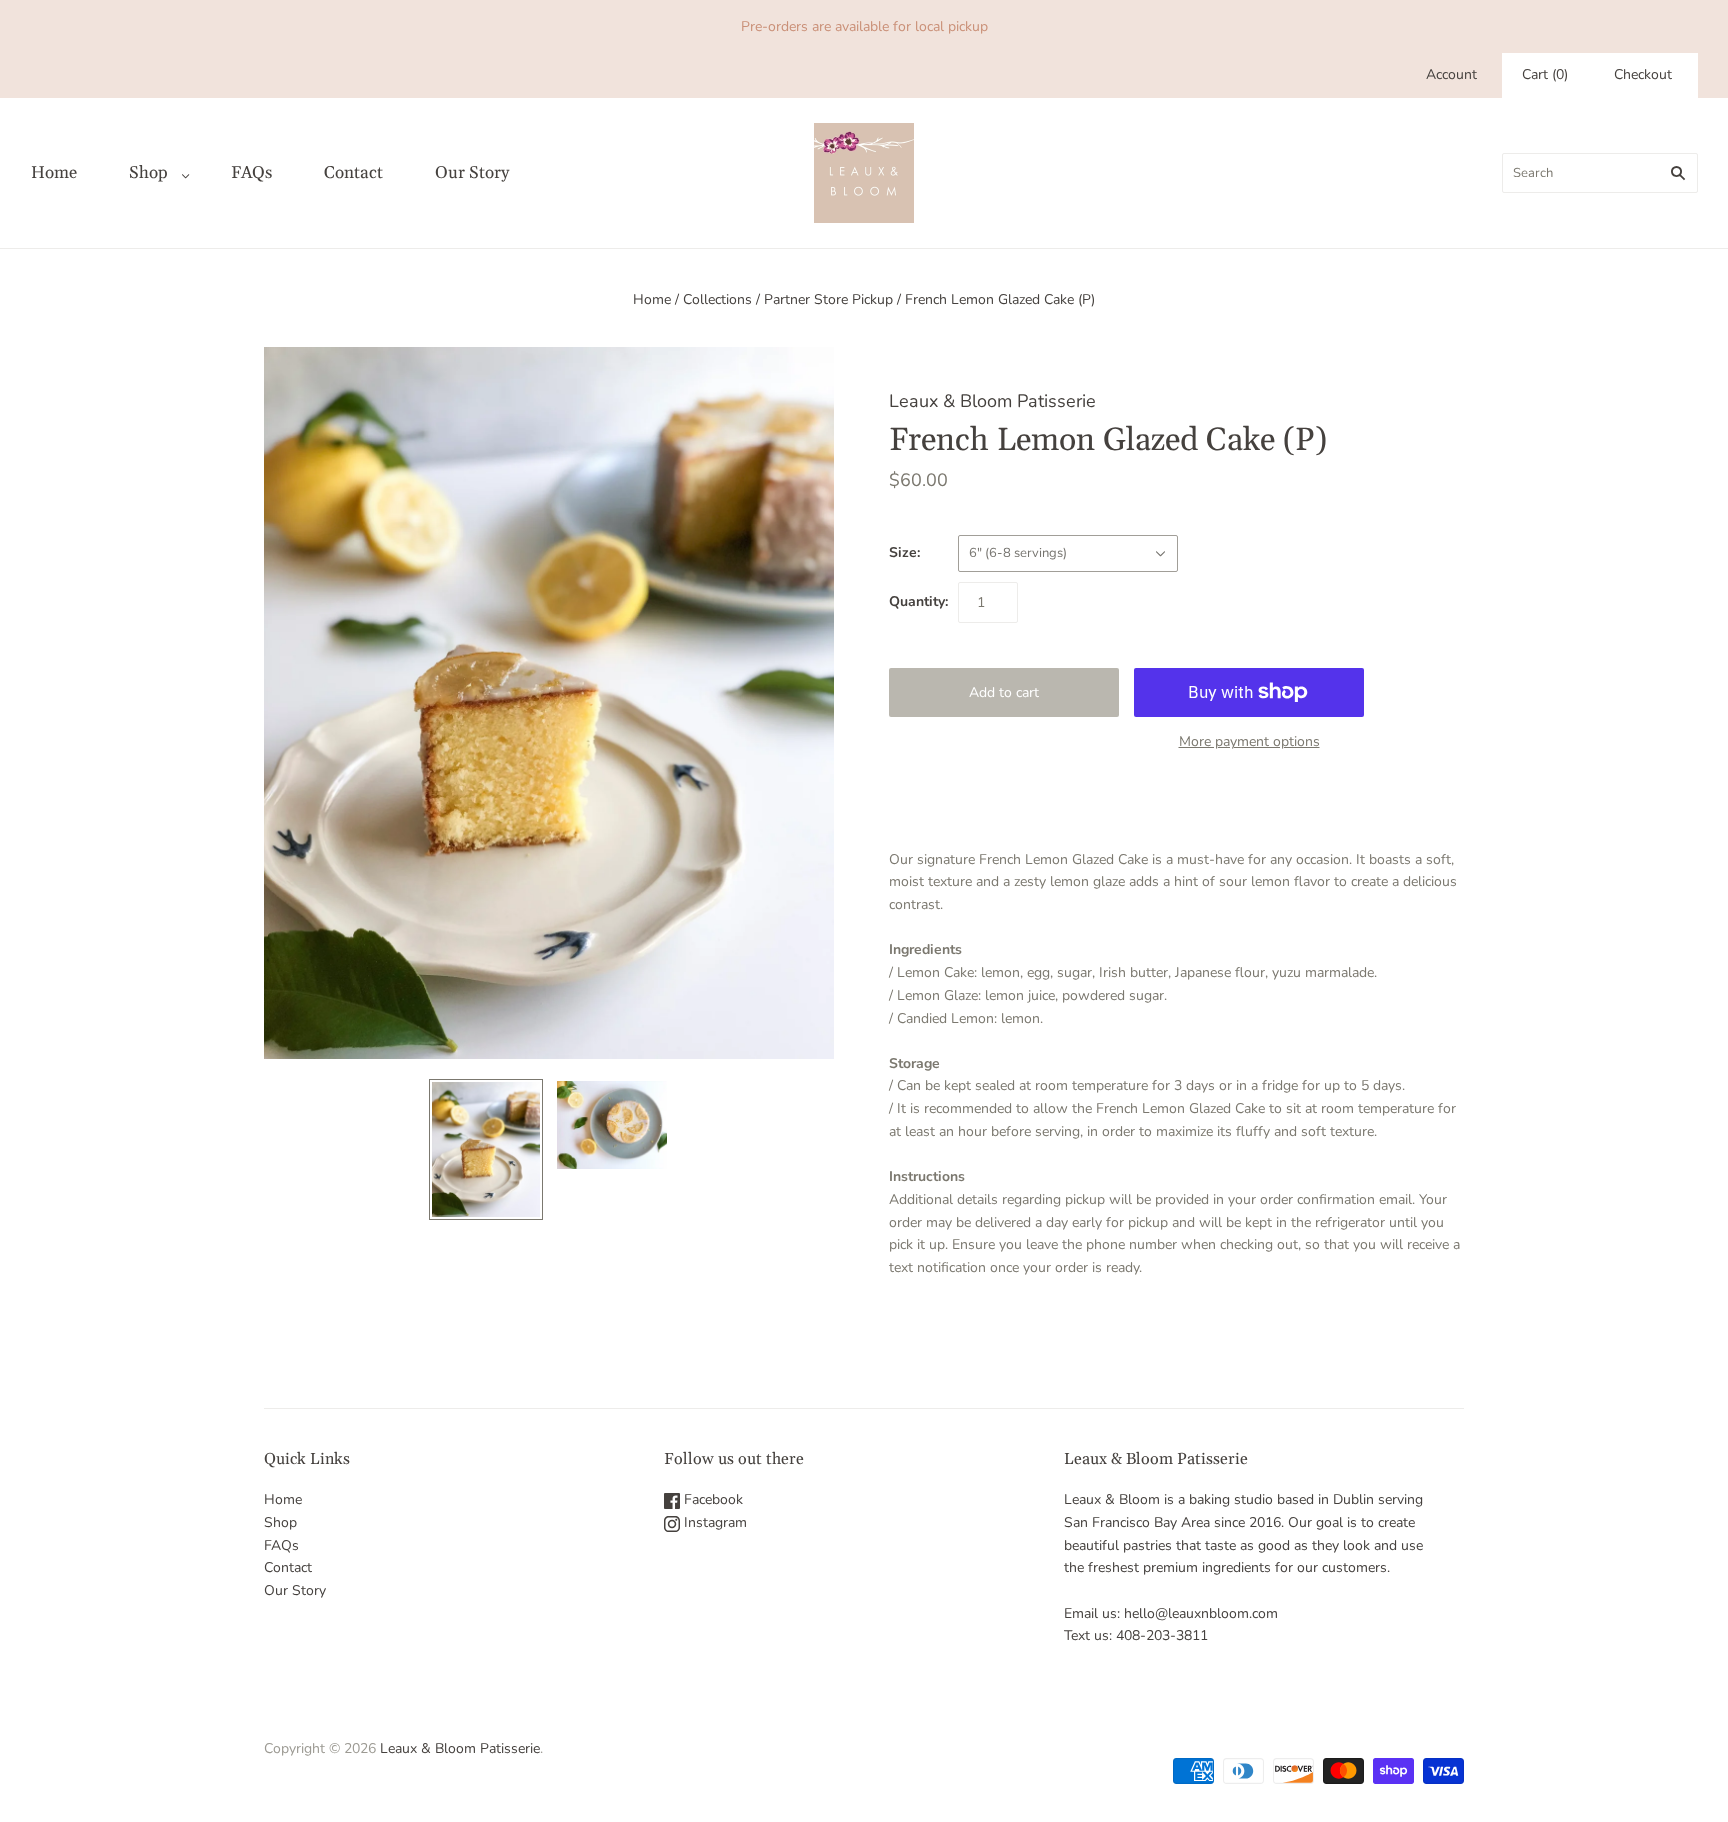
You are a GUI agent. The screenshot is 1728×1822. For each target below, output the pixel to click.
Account (1451, 74)
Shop (148, 173)
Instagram (713, 1522)
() (1545, 74)
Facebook (711, 1499)
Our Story (472, 173)
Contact (353, 173)
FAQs (251, 173)
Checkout (1643, 74)
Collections (717, 299)
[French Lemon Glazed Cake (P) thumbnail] (486, 1149)
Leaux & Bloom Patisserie (992, 401)
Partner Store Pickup (828, 299)
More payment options (1249, 741)
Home (54, 173)
